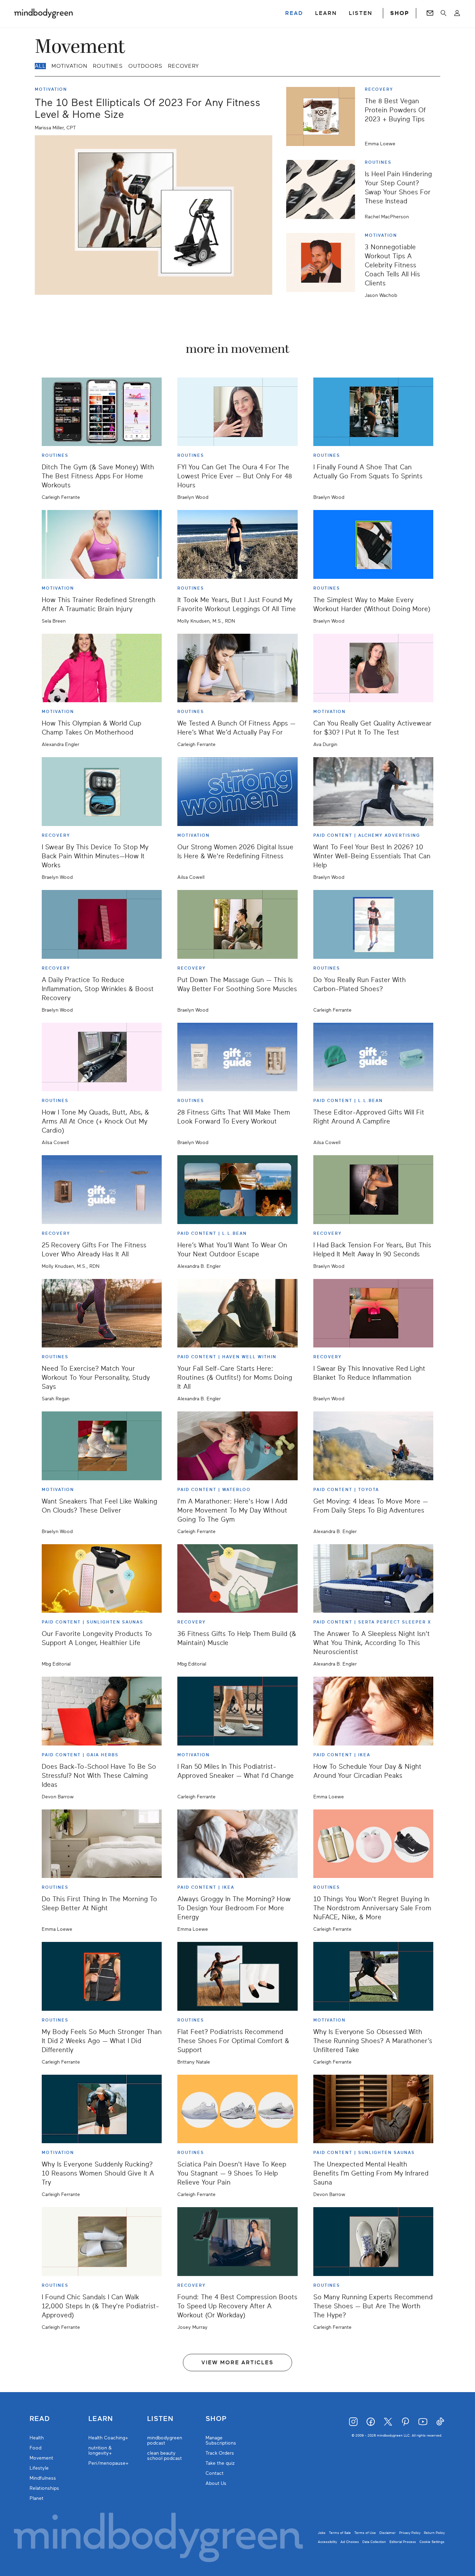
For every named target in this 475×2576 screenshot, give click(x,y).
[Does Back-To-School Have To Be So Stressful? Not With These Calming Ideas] (102, 1711)
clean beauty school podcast (164, 2456)
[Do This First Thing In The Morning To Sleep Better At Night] (102, 1844)
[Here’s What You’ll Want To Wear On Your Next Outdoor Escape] (237, 1190)
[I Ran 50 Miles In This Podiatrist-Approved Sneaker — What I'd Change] (237, 1711)
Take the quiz (220, 2463)
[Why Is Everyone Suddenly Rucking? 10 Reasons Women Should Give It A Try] (102, 2109)
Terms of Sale (340, 2533)
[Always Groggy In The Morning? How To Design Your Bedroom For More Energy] (237, 1844)
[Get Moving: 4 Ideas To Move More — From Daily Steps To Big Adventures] (373, 1446)
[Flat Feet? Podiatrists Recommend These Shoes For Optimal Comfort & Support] (237, 1976)
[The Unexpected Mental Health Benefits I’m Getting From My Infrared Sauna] (373, 2109)
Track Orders (220, 2453)
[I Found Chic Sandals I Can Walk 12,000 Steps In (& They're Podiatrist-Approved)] (102, 2242)
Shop (216, 2419)
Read (40, 2419)
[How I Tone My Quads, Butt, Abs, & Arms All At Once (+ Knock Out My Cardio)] (102, 1057)
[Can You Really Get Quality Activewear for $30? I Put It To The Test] (373, 668)
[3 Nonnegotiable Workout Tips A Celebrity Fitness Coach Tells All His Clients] (323, 265)
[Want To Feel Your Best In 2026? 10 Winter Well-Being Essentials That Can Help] (373, 792)
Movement (41, 2458)
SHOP (400, 13)
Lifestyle (39, 2468)
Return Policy (434, 2533)
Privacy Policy (410, 2533)
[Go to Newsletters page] (430, 13)
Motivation (69, 66)
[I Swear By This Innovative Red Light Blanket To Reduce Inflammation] (373, 1313)
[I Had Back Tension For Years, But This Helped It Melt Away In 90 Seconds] (373, 1190)
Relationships (44, 2488)
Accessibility (327, 2542)
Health (37, 2438)
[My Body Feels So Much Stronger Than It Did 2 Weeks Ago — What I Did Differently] (102, 1976)
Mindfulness (43, 2478)
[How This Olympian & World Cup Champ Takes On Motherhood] (102, 668)
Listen (160, 2419)
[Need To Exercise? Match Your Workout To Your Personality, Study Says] (102, 1313)
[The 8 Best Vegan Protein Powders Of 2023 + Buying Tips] (323, 116)
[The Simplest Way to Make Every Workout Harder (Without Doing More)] (373, 544)
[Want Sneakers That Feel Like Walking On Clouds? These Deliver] (102, 1446)
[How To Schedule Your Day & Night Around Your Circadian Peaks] (373, 1711)
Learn (101, 2419)
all (40, 66)
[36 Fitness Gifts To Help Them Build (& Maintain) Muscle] (237, 1579)
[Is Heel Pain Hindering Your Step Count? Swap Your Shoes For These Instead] (323, 189)
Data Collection (374, 2542)
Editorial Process (403, 2542)
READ (294, 13)
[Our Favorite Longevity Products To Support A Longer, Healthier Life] (102, 1579)
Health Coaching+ (108, 2438)
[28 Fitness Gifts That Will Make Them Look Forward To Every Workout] (237, 1057)
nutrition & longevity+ (100, 2451)
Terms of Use (365, 2533)
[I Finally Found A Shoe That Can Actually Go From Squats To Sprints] (373, 412)
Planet (37, 2498)
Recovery (183, 66)
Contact (215, 2473)
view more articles (237, 2363)
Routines (108, 66)
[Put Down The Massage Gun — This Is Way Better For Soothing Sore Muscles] (237, 924)
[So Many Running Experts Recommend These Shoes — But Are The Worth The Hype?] (373, 2242)
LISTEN (361, 13)
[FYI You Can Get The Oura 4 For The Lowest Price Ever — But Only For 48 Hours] (237, 412)
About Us (216, 2483)
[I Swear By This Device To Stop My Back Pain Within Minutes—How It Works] (102, 792)
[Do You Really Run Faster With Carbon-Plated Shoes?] (373, 924)
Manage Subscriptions (221, 2440)
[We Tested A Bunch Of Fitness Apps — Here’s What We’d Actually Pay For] (237, 668)
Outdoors (145, 66)
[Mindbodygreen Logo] (43, 13)
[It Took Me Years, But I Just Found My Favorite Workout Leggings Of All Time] (237, 544)
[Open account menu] (457, 13)
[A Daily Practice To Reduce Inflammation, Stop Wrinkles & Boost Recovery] (102, 924)
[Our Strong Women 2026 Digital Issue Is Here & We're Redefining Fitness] (237, 792)
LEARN (326, 13)
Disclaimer (388, 2533)
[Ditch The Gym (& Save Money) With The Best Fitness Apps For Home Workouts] (102, 412)
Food (35, 2448)
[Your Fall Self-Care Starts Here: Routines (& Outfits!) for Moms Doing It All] (237, 1313)
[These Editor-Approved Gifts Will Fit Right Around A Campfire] (373, 1057)
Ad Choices (350, 2542)
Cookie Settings (432, 2542)
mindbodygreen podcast (165, 2440)
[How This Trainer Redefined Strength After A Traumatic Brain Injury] (102, 544)
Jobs (322, 2533)
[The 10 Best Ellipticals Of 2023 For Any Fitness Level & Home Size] (154, 215)
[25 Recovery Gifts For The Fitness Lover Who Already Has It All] (102, 1190)
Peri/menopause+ (108, 2463)
